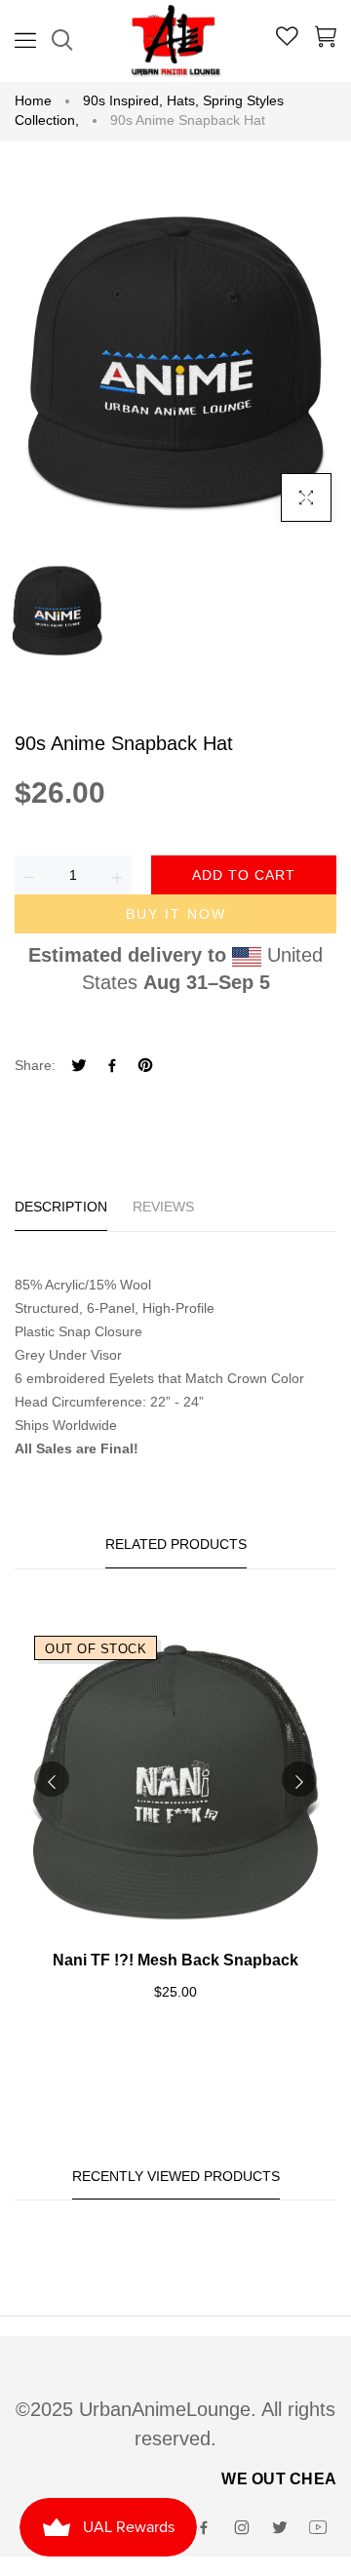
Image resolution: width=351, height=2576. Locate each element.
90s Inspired (123, 100)
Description (61, 1207)
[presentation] (52, 1779)
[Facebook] (112, 1068)
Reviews (163, 1207)
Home (33, 100)
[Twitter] (79, 1068)
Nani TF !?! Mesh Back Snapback (175, 1960)
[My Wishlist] (287, 39)
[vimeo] (145, 1068)
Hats (183, 100)
